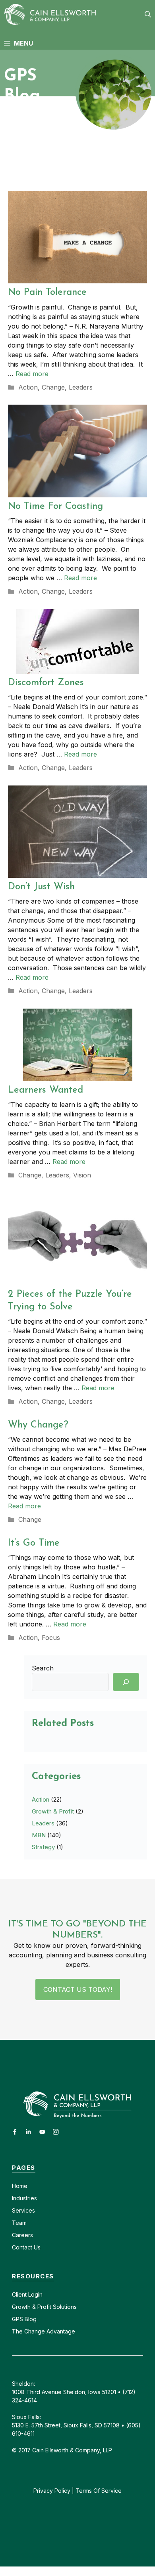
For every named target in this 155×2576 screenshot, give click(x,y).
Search (43, 1668)
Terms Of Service (99, 2491)
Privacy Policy (52, 2491)
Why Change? (38, 1425)
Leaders (81, 387)
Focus (51, 1638)
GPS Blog (24, 2319)
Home (20, 2186)
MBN (39, 1835)
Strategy (43, 1847)
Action (28, 387)
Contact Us (26, 2247)
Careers (22, 2235)
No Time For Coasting (55, 506)
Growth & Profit (53, 1811)
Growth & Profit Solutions (44, 2307)
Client (19, 2294)
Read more (32, 374)
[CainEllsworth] (52, 14)
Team (19, 2223)
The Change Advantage (44, 2331)
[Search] (126, 1682)
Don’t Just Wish (41, 887)
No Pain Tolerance (47, 292)
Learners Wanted (46, 1090)
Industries (24, 2198)
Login (35, 2294)
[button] (148, 14)
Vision (82, 1175)
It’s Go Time (34, 1543)
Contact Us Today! (78, 1989)
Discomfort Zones (46, 683)
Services (23, 2210)
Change (53, 387)
